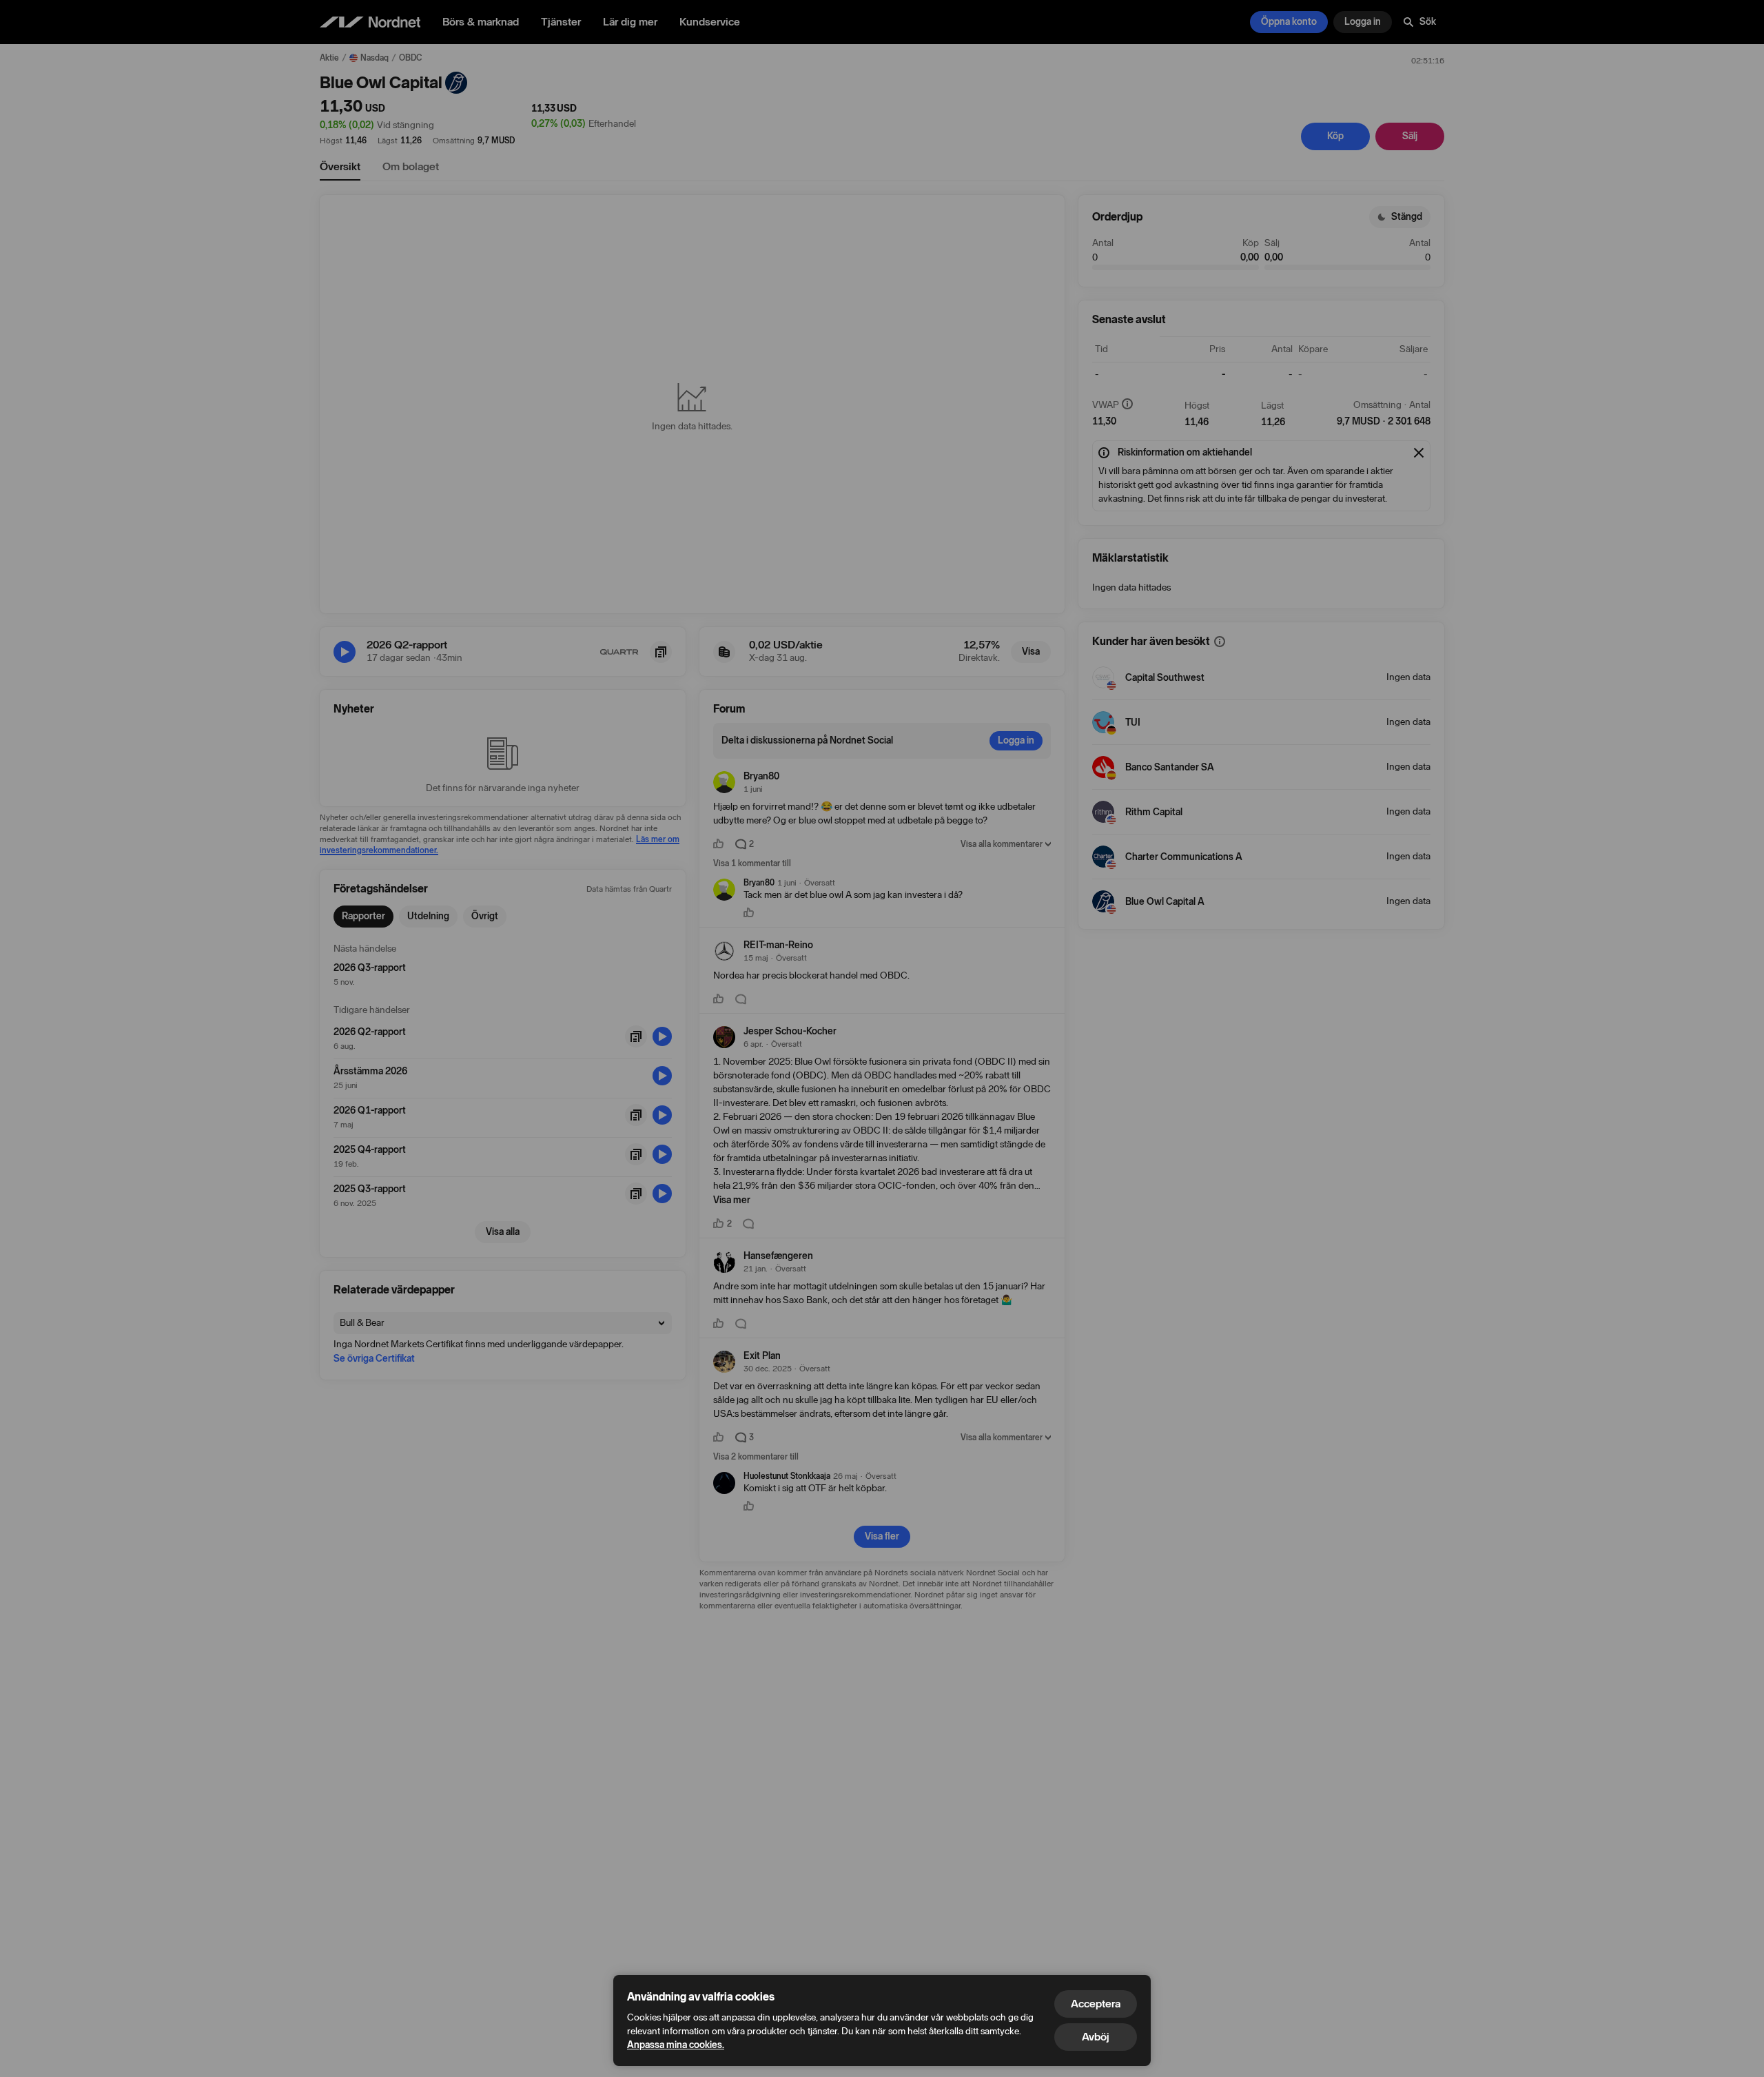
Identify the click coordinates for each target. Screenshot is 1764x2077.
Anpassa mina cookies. (676, 2045)
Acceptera (1096, 2004)
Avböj (1096, 2037)
